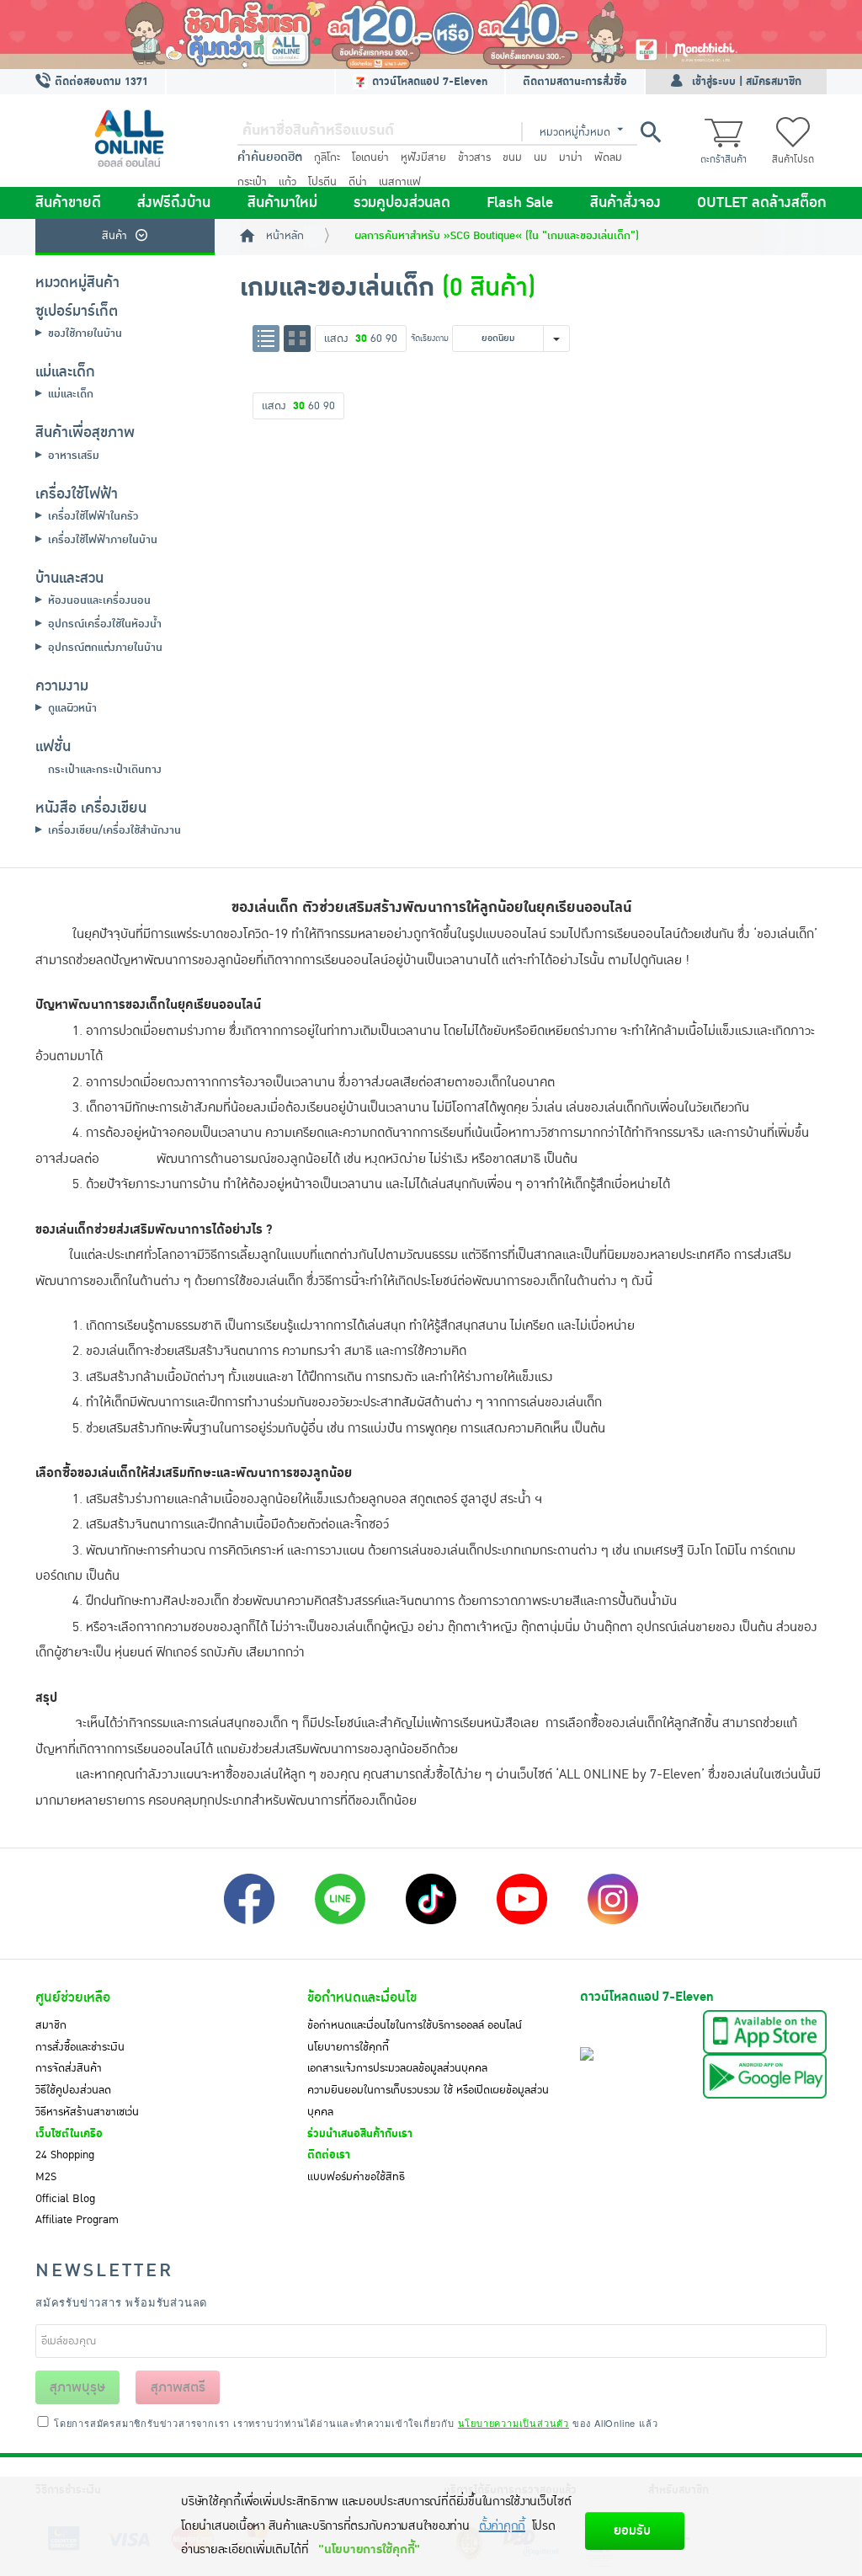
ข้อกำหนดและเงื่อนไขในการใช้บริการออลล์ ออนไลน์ (415, 2025)
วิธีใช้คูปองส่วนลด (73, 2090)
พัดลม (608, 157)
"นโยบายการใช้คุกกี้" (369, 2549)
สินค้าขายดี (68, 203)
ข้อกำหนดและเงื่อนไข (362, 1997)
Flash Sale (520, 203)
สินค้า (114, 236)
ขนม (512, 157)
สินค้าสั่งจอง (625, 203)
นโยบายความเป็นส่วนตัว (513, 2423)
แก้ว (287, 182)
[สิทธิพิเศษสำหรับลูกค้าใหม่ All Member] (431, 35)
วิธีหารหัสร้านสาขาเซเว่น (87, 2112)
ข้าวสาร (474, 157)
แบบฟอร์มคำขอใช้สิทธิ (356, 2177)
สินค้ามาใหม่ (282, 203)
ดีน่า (358, 182)
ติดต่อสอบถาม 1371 (100, 82)
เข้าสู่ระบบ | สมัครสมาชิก (747, 82)
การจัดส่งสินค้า (69, 2068)
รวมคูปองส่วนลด (402, 203)
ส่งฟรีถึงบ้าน (174, 203)
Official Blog (65, 2199)
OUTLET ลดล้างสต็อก (762, 203)
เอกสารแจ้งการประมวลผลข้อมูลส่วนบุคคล (397, 2068)
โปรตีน (322, 182)
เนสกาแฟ (400, 182)
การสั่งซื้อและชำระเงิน (80, 2047)
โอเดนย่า (370, 157)
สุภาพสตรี (178, 2387)
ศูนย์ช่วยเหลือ (73, 1997)
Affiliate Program (77, 2220)
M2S (46, 2177)
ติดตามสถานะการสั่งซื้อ (575, 82)
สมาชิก (51, 2025)
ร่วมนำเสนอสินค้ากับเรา (360, 2134)
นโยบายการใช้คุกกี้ (348, 2047)
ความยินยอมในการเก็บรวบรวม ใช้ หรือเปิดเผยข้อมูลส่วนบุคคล (428, 2101)
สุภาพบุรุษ (77, 2387)
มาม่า (571, 157)
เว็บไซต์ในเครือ (69, 2134)
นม (540, 157)
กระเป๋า (252, 182)
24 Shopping (65, 2155)
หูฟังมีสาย (423, 157)
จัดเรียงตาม (430, 338)
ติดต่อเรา (329, 2155)
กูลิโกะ (327, 157)
